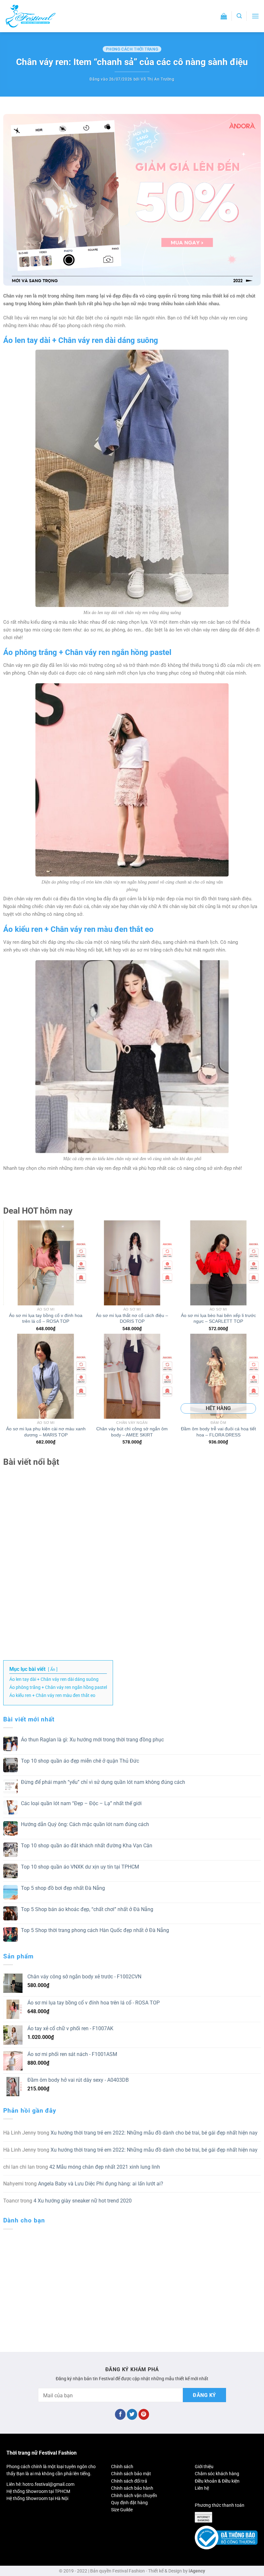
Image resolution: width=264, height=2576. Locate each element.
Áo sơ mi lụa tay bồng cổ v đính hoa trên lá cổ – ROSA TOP (46, 1318)
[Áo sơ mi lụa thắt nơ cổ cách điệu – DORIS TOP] (132, 1263)
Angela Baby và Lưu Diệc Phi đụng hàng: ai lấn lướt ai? (101, 2184)
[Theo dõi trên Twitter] (132, 2414)
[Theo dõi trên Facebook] (120, 2414)
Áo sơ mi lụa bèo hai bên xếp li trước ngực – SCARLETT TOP (218, 1318)
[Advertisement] (132, 1549)
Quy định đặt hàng (129, 2503)
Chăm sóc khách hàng (217, 2474)
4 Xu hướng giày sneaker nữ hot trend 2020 (83, 2201)
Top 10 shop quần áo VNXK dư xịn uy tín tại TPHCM (80, 1867)
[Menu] (255, 16)
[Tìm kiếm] (239, 16)
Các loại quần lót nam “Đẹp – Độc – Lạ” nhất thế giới (81, 1803)
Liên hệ (202, 2488)
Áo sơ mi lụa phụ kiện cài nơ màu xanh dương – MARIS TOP (46, 1432)
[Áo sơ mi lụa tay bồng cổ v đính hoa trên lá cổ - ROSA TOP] (46, 1263)
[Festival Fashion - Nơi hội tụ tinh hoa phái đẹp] (31, 16)
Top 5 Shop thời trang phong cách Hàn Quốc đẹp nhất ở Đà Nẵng (95, 1930)
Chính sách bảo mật (131, 2474)
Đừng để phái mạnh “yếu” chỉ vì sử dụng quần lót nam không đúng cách (103, 1782)
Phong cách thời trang (132, 49)
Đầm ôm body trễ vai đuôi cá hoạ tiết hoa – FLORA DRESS (218, 1432)
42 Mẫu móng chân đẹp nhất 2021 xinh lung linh (105, 2167)
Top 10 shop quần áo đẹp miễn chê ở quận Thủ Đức (80, 1761)
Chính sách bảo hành (132, 2488)
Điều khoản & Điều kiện (217, 2481)
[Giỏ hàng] (224, 16)
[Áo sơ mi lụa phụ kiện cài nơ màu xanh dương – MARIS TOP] (46, 1376)
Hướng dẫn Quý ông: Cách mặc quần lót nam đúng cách (85, 1824)
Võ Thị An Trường (158, 79)
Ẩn (53, 1669)
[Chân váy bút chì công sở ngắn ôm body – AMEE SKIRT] (132, 1376)
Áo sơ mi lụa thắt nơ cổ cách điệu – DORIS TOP (132, 1318)
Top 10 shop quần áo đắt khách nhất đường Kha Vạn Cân (87, 1846)
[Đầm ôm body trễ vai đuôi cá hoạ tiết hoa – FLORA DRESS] (218, 1376)
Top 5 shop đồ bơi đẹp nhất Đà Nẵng (63, 1888)
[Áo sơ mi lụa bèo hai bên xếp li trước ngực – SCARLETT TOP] (218, 1263)
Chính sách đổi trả (129, 2481)
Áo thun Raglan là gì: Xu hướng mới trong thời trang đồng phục (92, 1740)
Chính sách (122, 2467)
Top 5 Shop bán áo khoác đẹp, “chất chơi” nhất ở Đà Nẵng (87, 1909)
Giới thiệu (204, 2467)
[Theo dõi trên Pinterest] (144, 2414)
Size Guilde (122, 2510)
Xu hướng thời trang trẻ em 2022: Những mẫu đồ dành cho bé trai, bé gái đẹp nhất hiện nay (154, 2133)
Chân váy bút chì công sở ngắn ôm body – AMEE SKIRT (132, 1432)
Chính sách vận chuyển (134, 2495)
